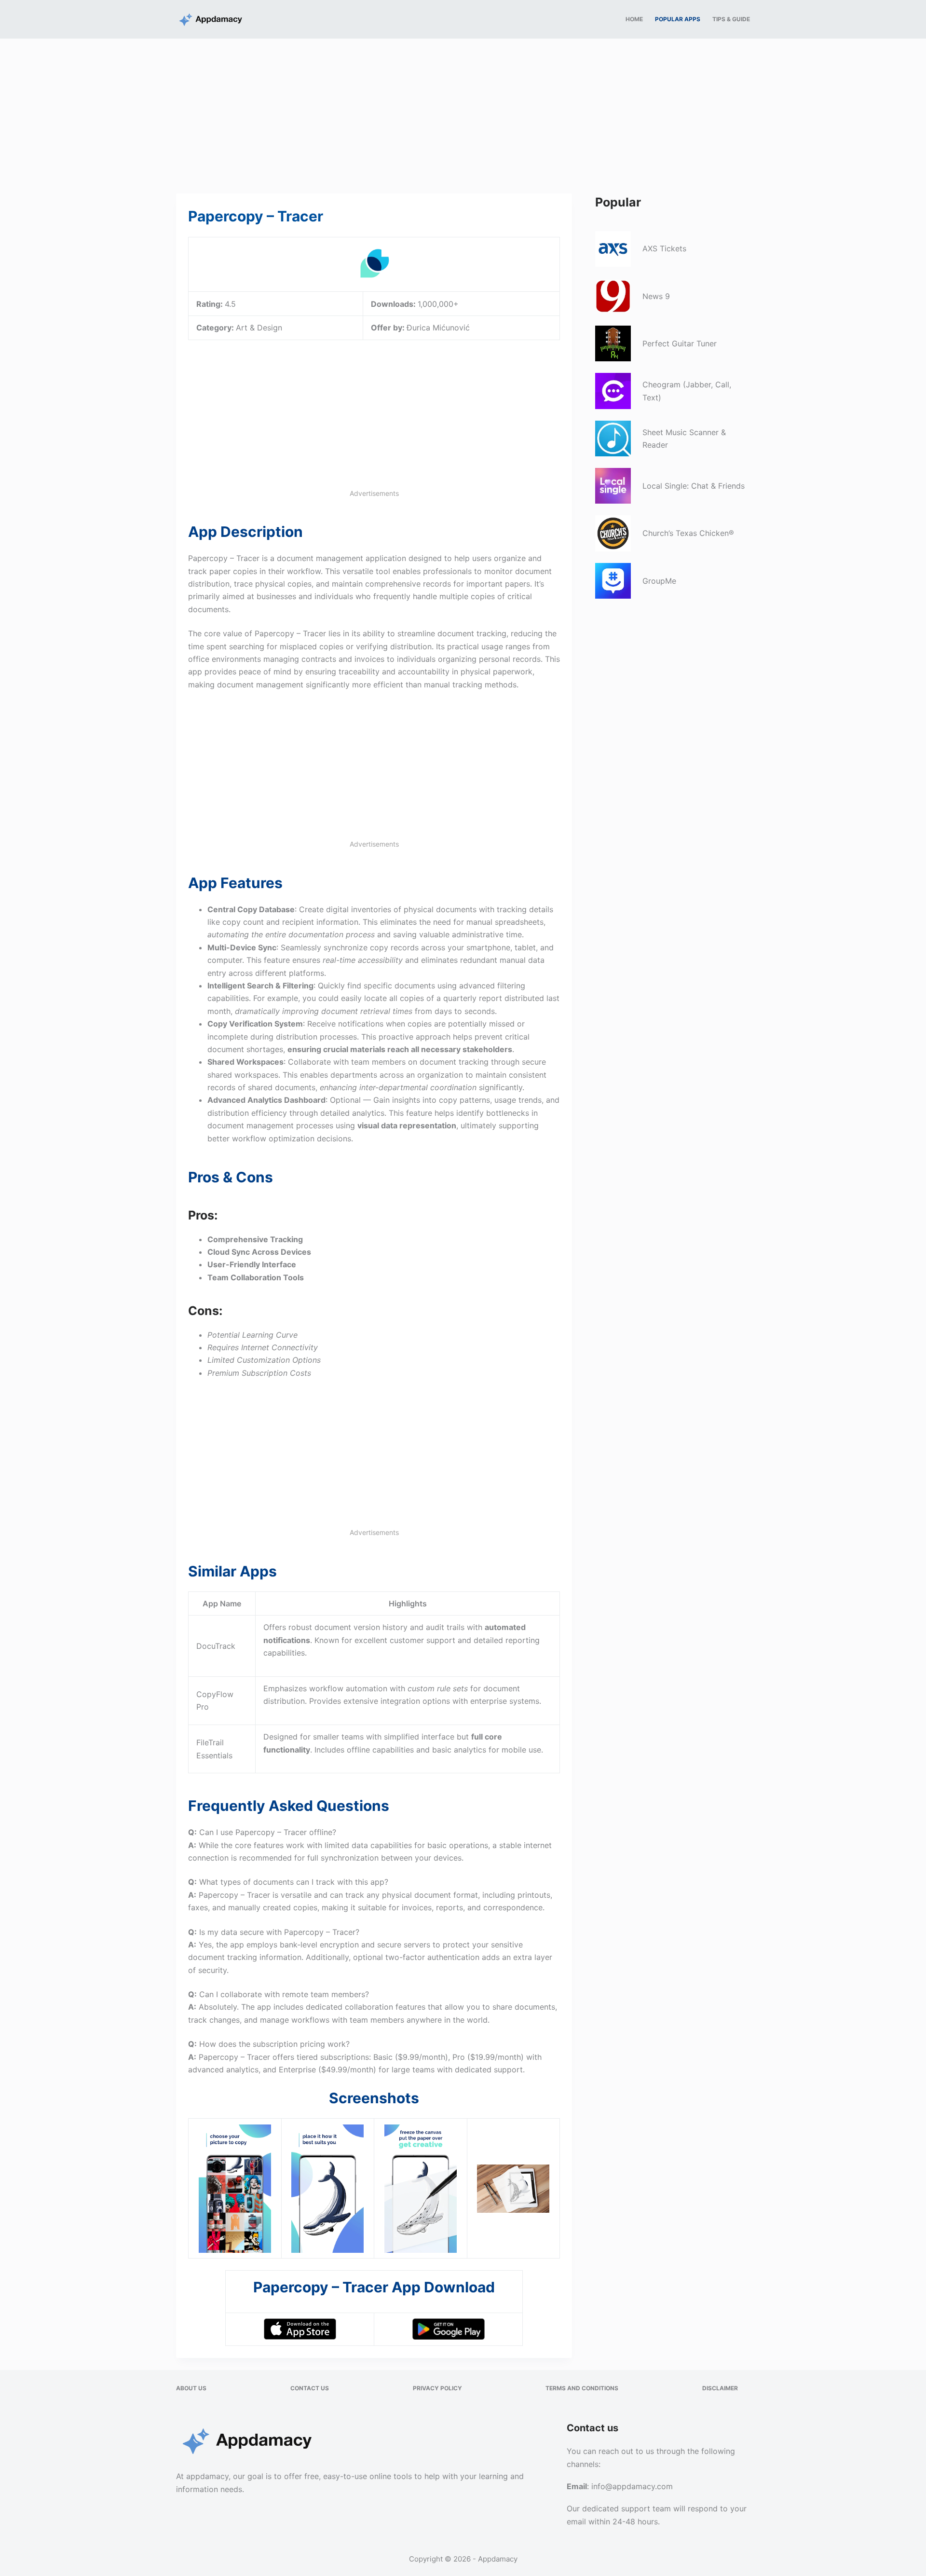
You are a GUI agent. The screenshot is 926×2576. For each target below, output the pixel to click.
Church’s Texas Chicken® (688, 533)
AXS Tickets (664, 248)
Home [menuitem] (634, 19)
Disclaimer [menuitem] (720, 2388)
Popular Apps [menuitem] (678, 19)
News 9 (656, 296)
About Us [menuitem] (191, 2388)
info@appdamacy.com (632, 2486)
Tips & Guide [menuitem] (731, 19)
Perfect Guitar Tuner (680, 343)
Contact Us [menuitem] (310, 2388)
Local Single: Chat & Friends (694, 486)
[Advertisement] (463, 110)
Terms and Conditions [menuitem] (582, 2388)
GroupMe (659, 581)
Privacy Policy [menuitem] (437, 2388)
